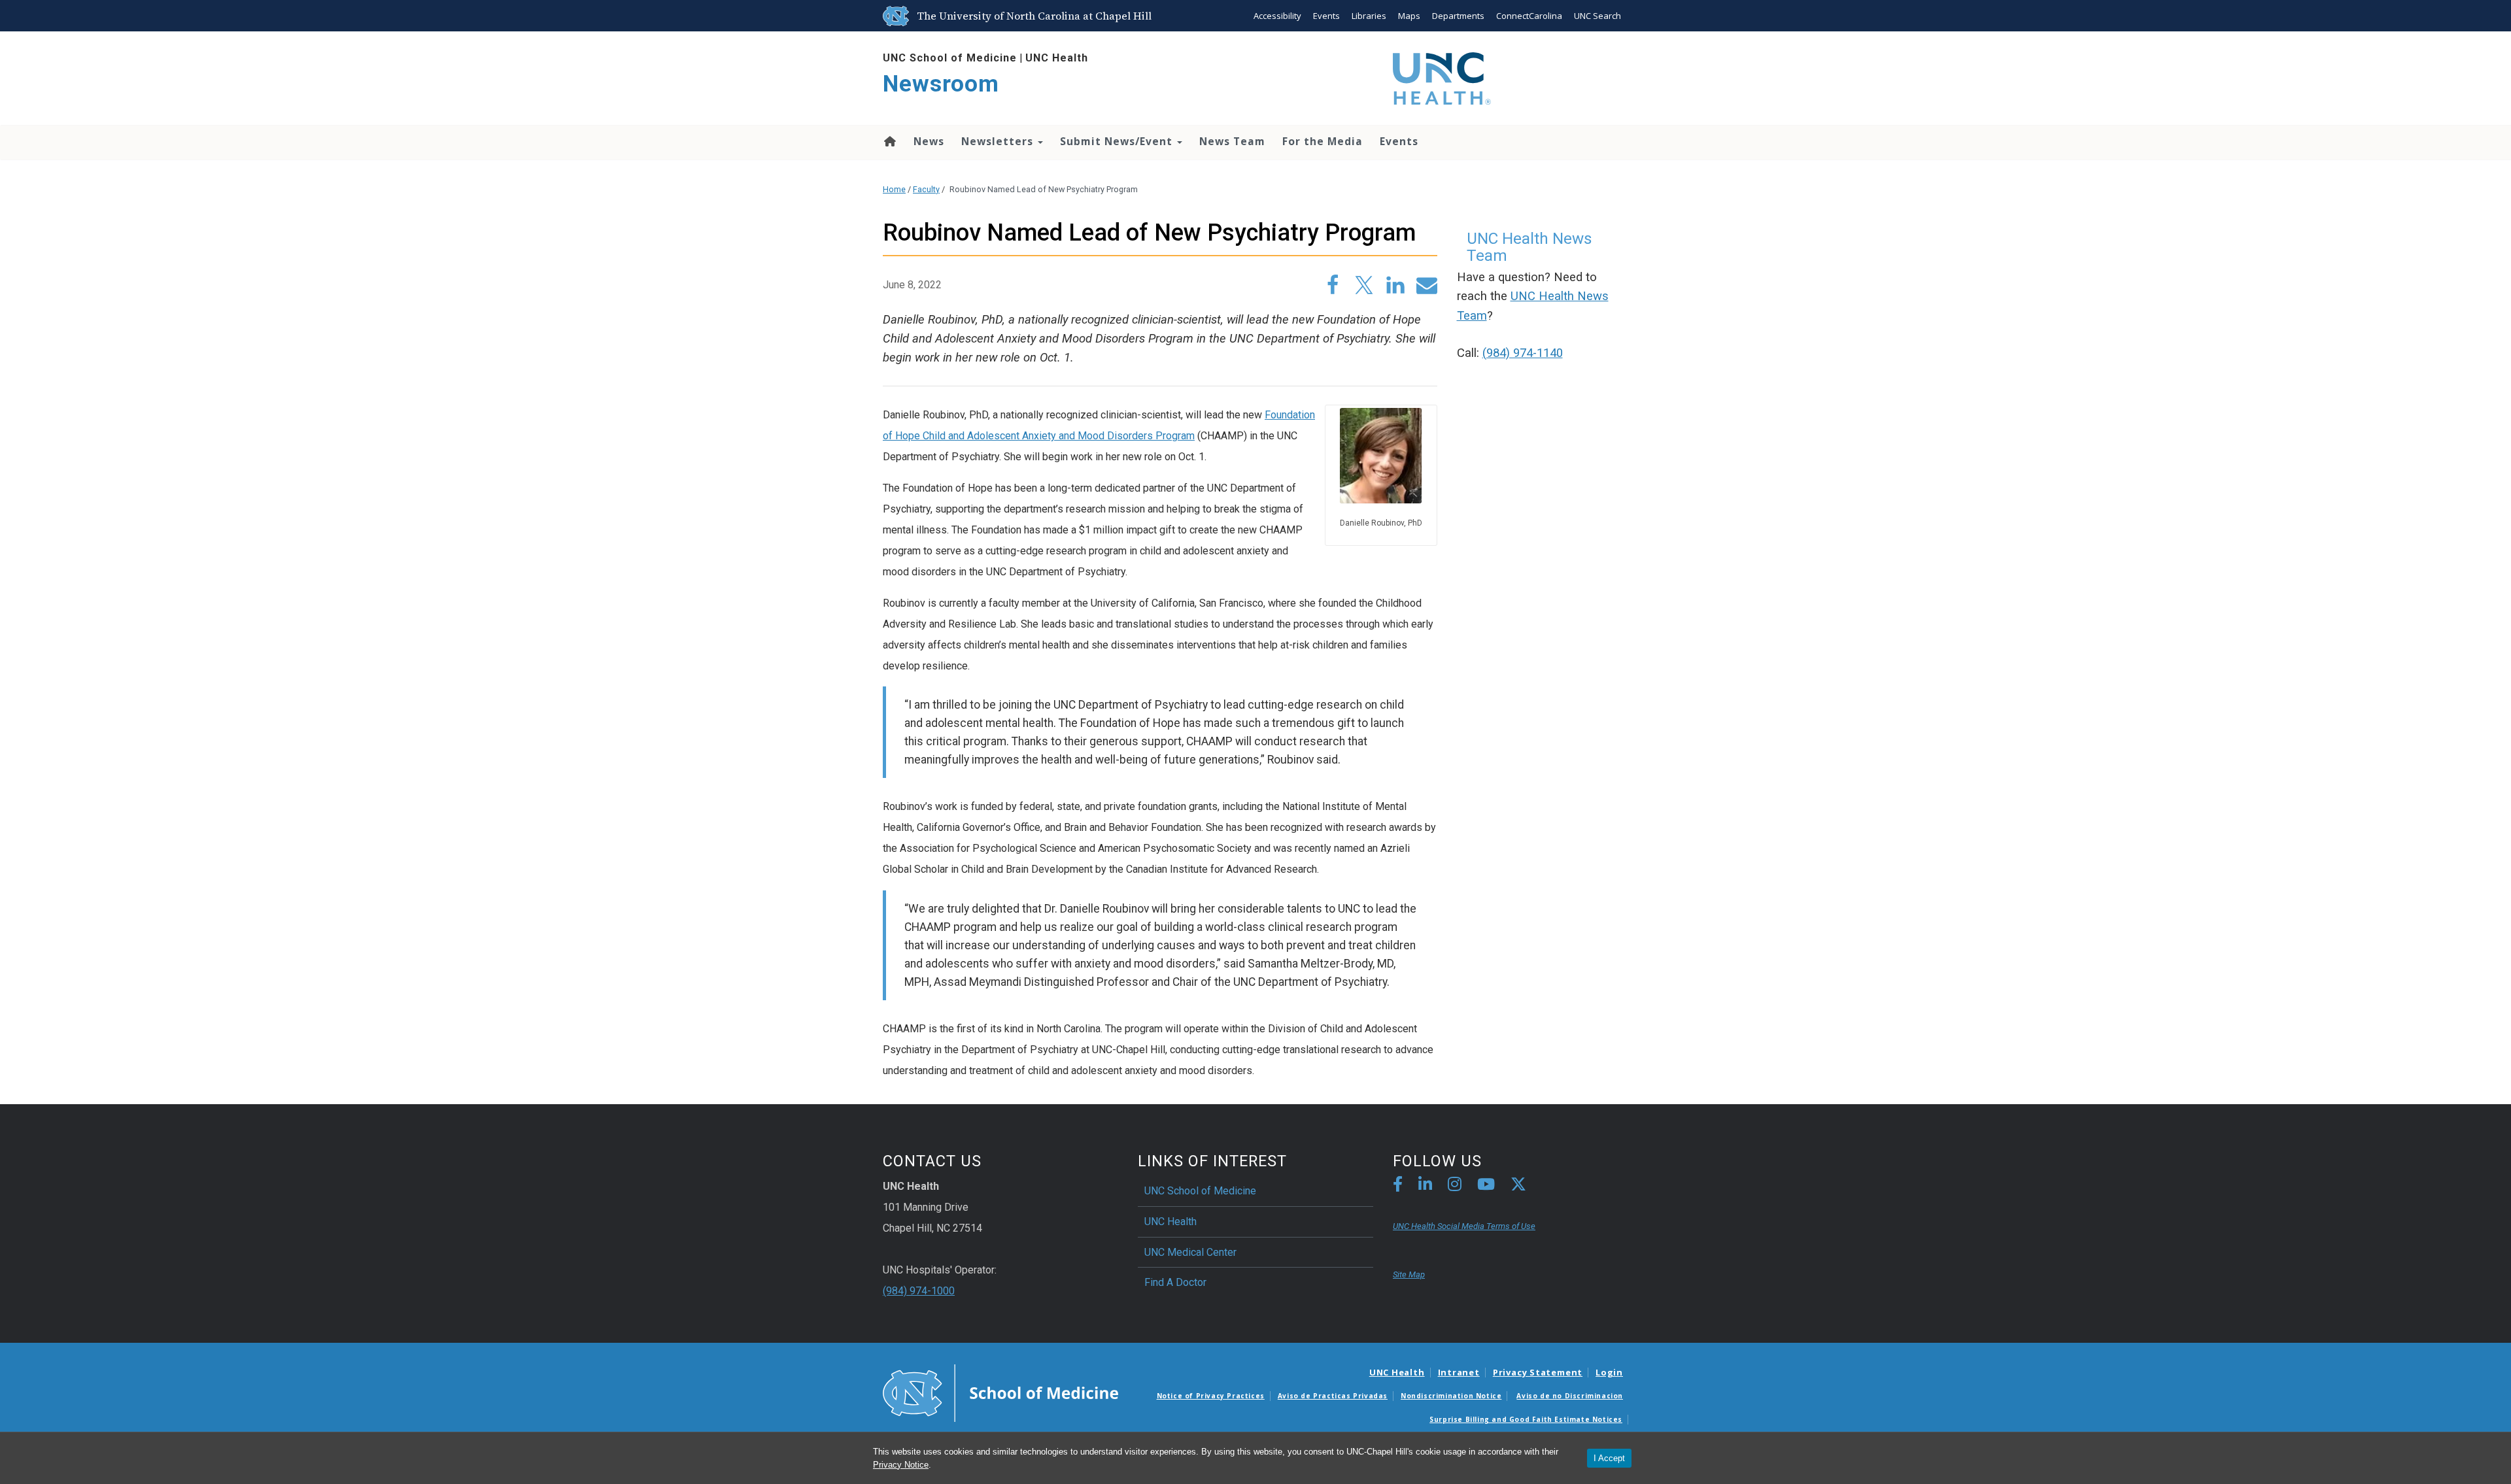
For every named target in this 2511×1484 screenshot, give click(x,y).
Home (889, 141)
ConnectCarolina (1529, 16)
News (929, 141)
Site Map (1409, 1274)
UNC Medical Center (1190, 1252)
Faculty (926, 189)
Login (1609, 1372)
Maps (1409, 16)
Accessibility (1277, 16)
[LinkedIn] (1425, 1186)
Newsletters (999, 141)
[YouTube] (1486, 1186)
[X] (1518, 1186)
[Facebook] (1398, 1186)
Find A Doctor (1175, 1282)
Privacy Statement (1538, 1372)
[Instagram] (1455, 1186)
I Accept (1609, 1458)
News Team (1232, 141)
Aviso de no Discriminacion (1570, 1396)
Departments (1458, 16)
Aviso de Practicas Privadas (1333, 1396)
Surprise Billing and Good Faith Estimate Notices (1526, 1419)
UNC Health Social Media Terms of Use (1464, 1226)
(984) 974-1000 (919, 1291)
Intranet (1459, 1372)
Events (1326, 16)
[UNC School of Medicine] (1000, 1392)
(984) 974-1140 (1523, 353)
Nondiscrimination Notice (1451, 1396)
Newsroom (941, 84)
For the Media (1323, 141)
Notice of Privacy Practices (1211, 1396)
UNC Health (1057, 58)
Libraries (1369, 16)
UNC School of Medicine (950, 58)
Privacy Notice (901, 1465)
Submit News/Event (1118, 141)
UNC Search (1597, 16)
